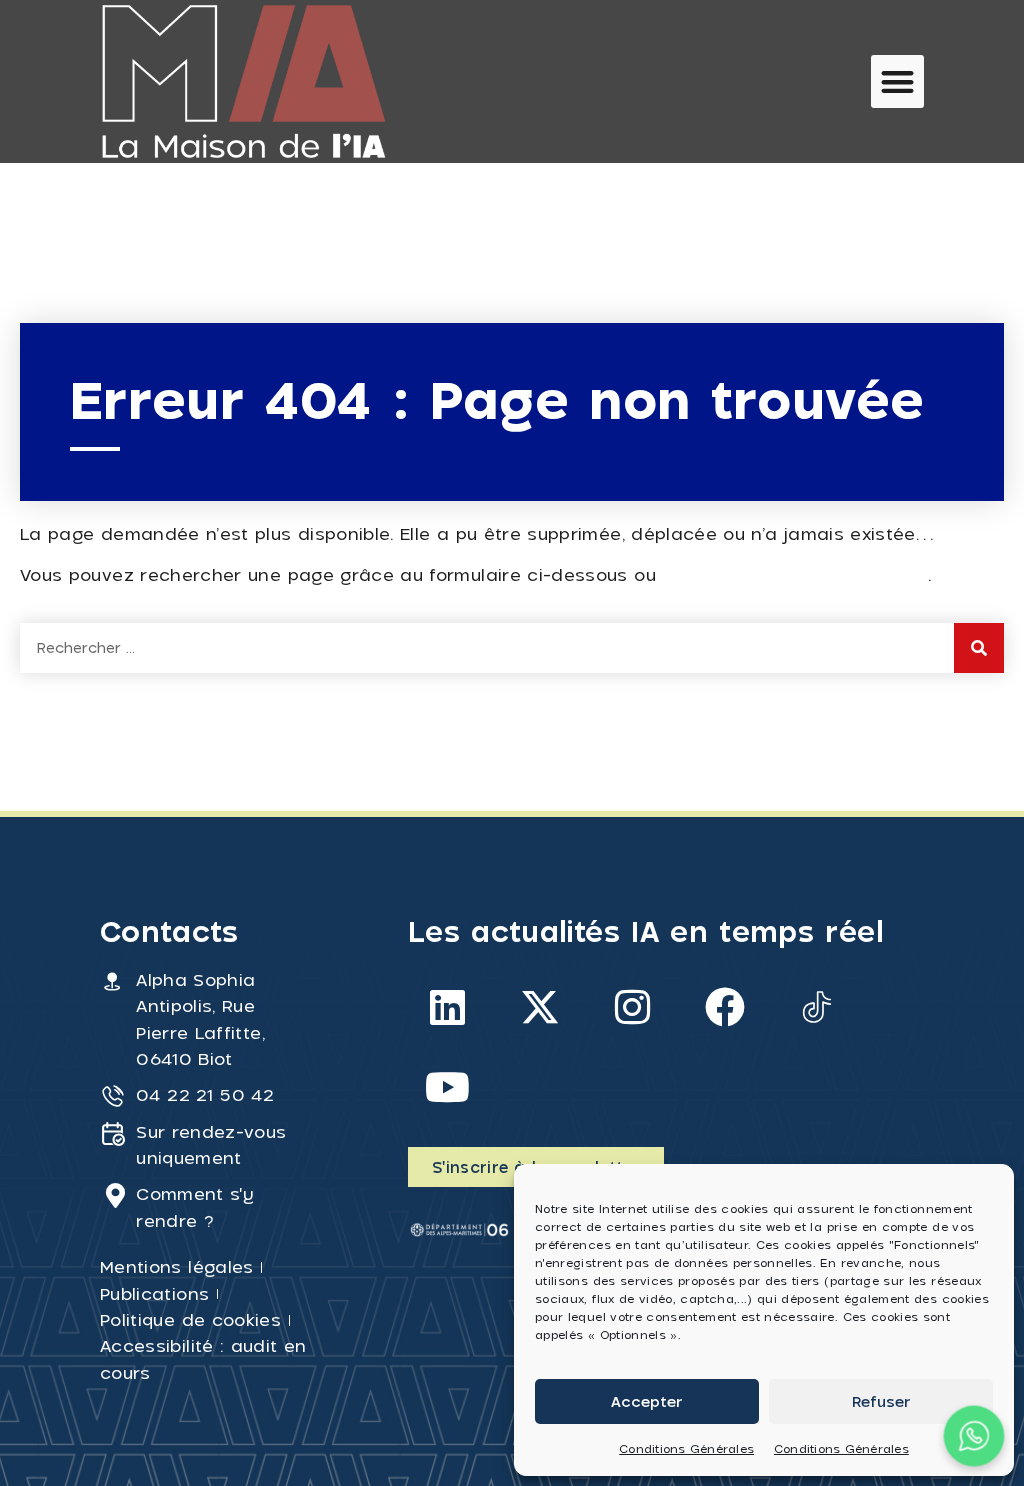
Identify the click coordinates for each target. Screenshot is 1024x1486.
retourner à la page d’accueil (794, 574)
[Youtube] (448, 1087)
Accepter (647, 1401)
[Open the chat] (974, 1436)
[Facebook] (725, 1007)
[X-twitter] (540, 1007)
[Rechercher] (979, 648)
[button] (897, 81)
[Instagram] (633, 1007)
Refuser (881, 1401)
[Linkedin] (448, 1007)
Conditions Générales (686, 1448)
